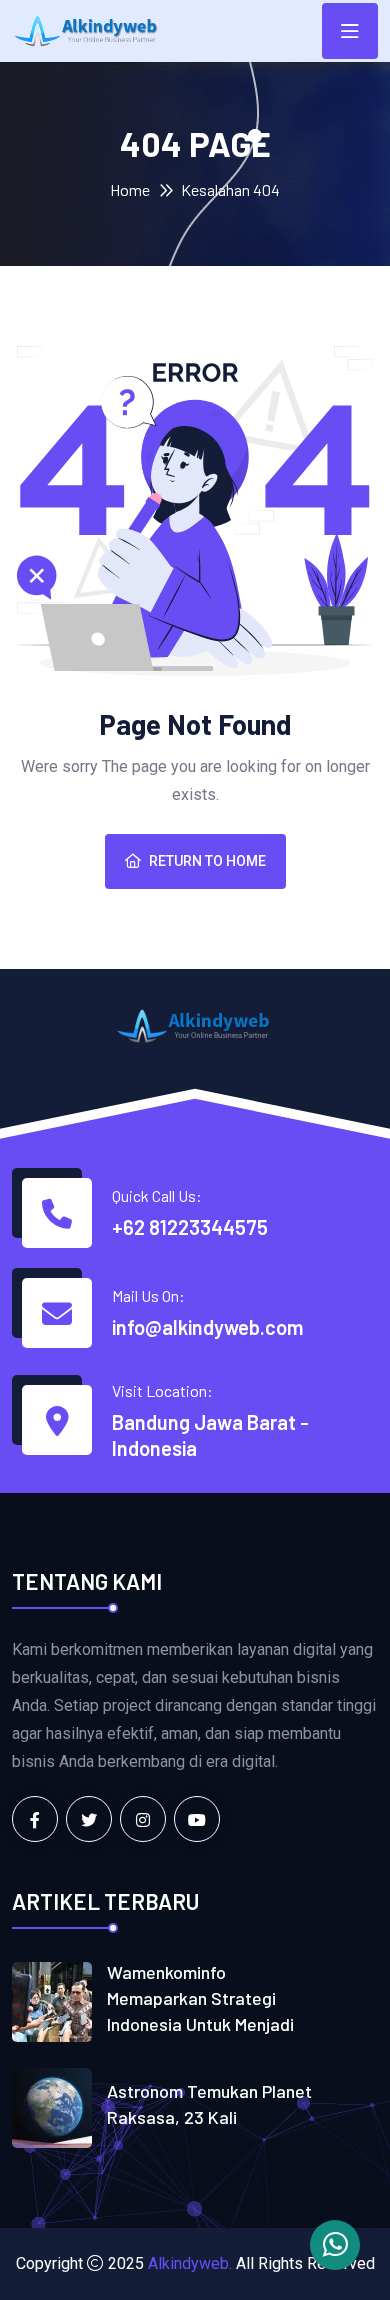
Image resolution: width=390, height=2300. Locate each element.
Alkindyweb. (190, 2263)
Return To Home (207, 861)
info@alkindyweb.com (207, 1327)
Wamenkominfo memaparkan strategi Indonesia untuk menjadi (200, 1998)
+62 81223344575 (190, 1227)
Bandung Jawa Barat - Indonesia (210, 1435)
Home (130, 189)
